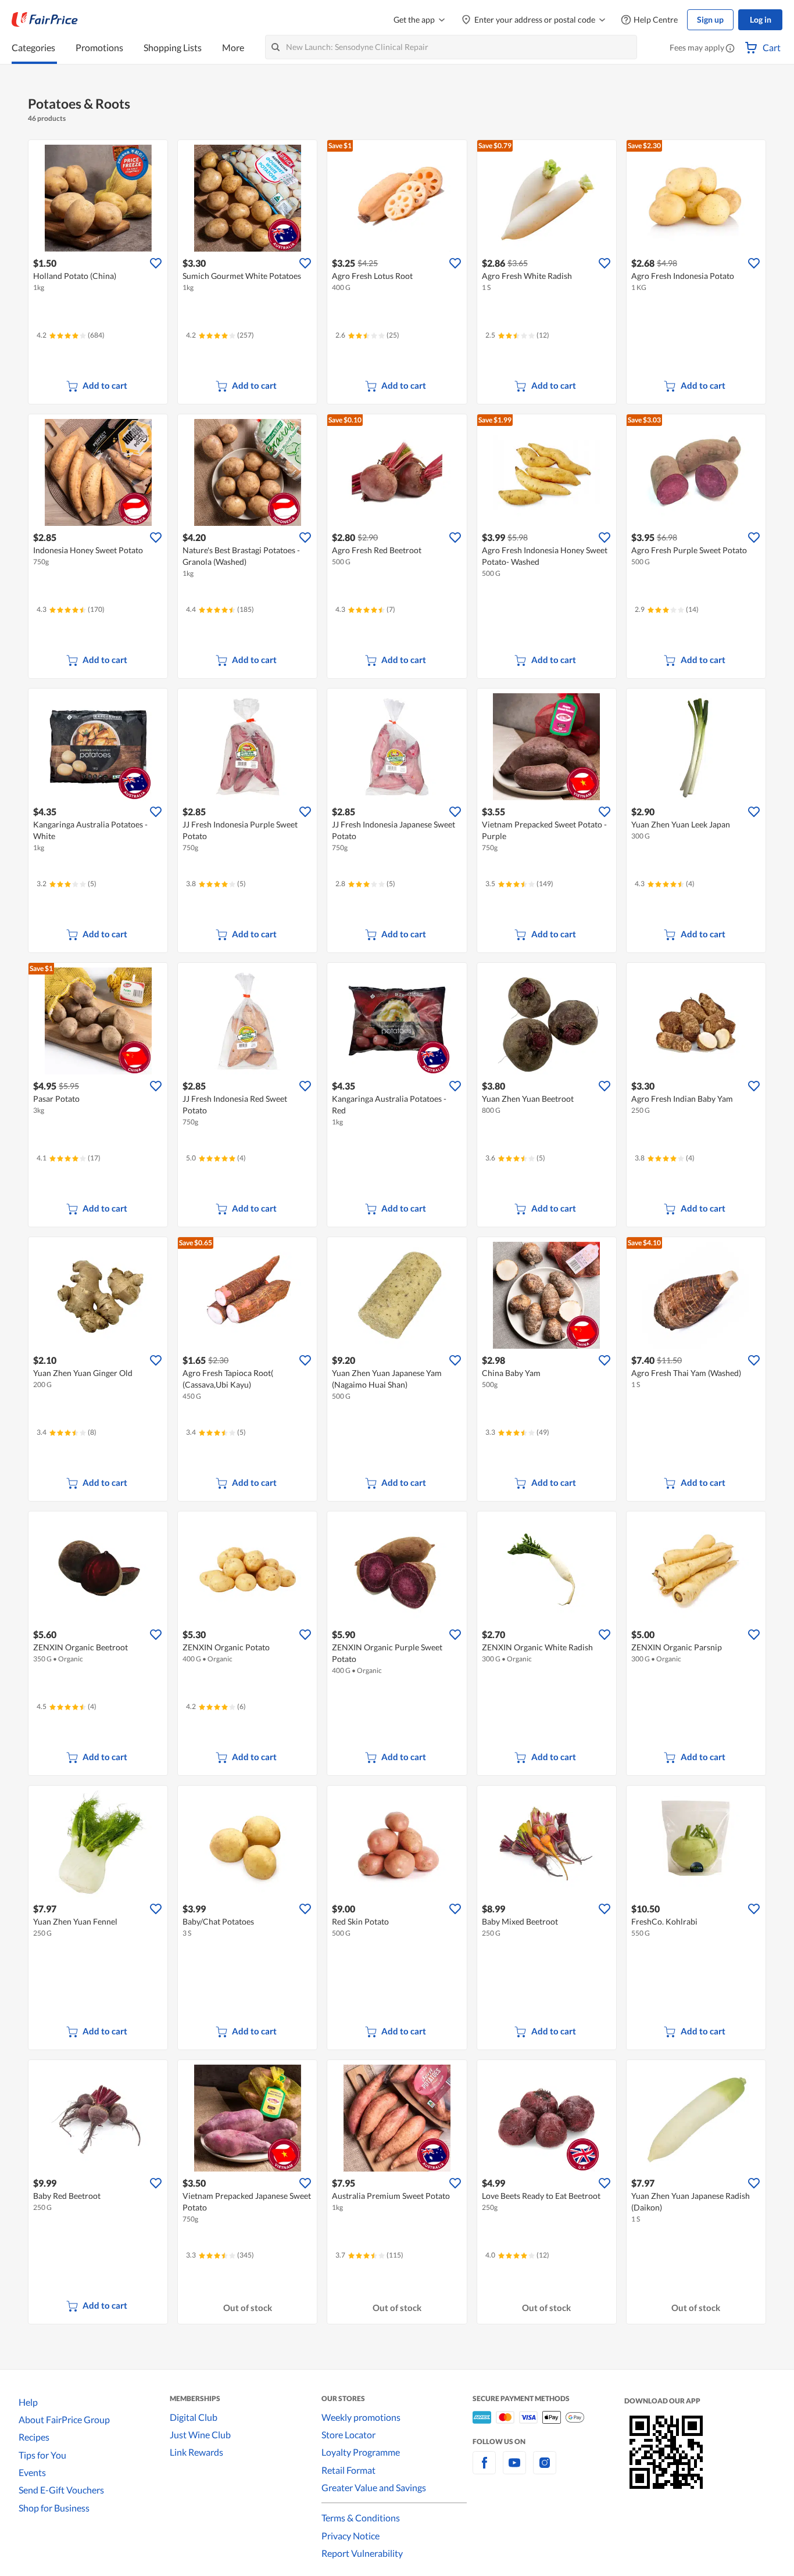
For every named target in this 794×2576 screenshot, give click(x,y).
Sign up (710, 19)
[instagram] (545, 2469)
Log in (761, 19)
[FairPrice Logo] (45, 20)
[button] (730, 49)
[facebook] (484, 2469)
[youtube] (514, 2469)
